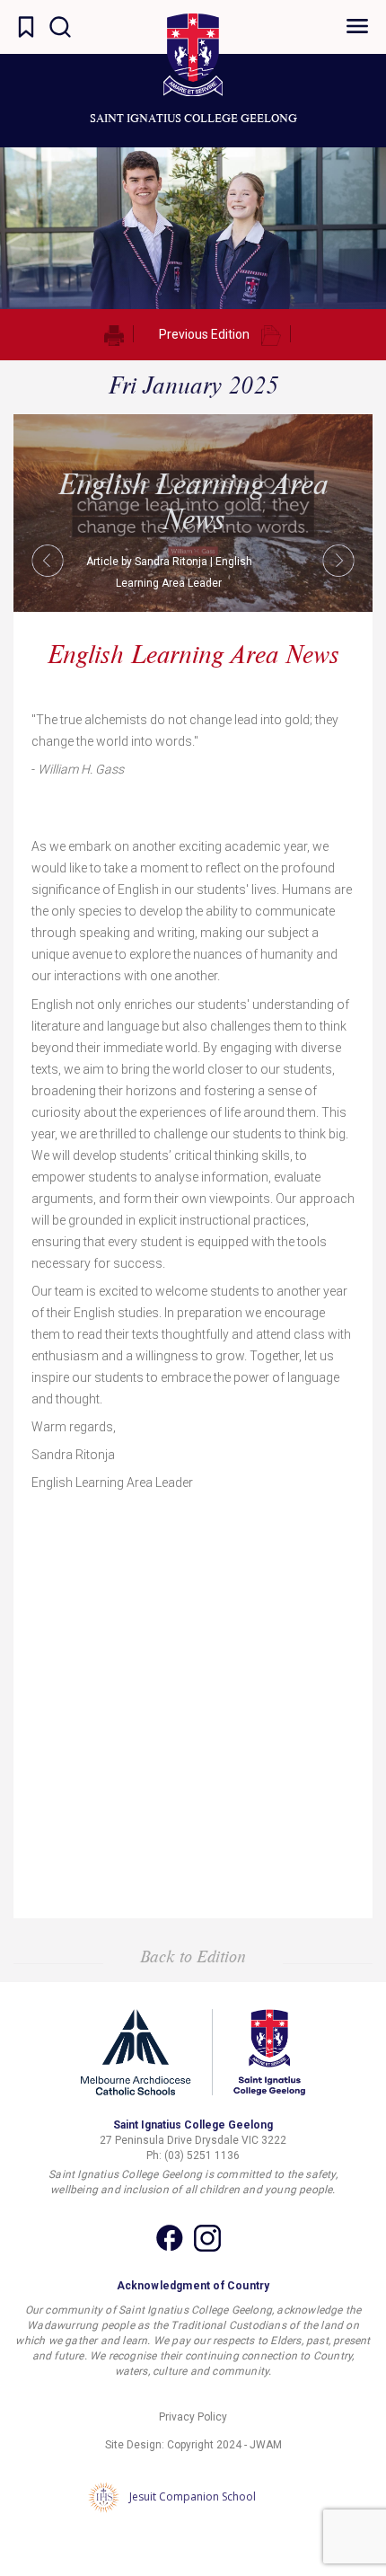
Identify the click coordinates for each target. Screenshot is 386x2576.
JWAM (266, 2445)
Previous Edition (204, 334)
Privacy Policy (193, 2417)
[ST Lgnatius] (193, 55)
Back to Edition (193, 1956)
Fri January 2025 (193, 385)
